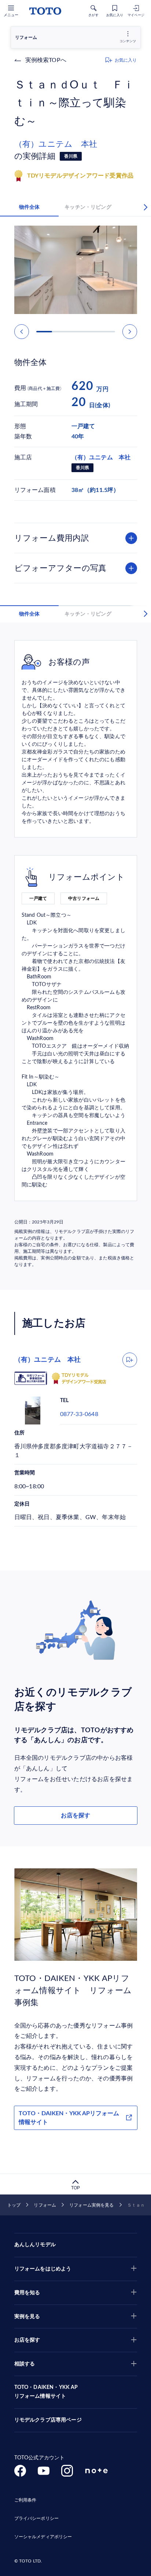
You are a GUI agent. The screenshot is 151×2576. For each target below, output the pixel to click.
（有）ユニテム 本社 (56, 144)
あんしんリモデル (35, 2245)
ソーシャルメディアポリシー (43, 2537)
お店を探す (75, 1816)
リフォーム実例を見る (91, 2205)
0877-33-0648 (79, 1414)
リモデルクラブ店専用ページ (48, 2420)
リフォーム (45, 2205)
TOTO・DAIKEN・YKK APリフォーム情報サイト (69, 2118)
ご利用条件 (25, 2500)
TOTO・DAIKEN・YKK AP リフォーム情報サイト (46, 2392)
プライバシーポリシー (36, 2518)
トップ (14, 2205)
